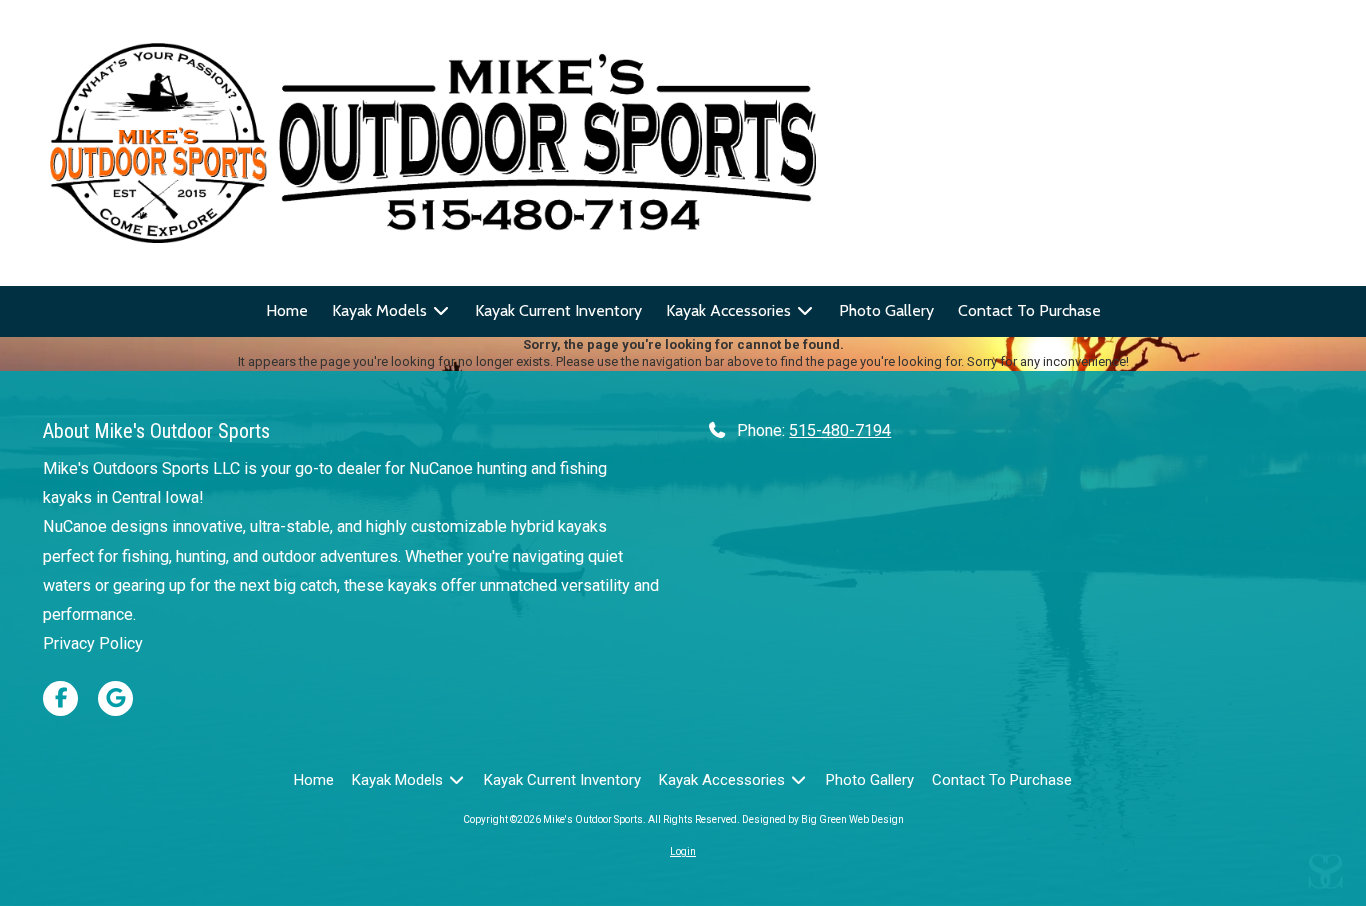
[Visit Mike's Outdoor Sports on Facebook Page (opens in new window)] (60, 698)
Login (683, 851)
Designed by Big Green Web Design (823, 819)
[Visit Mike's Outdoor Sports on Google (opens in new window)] (115, 698)
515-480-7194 (840, 430)
